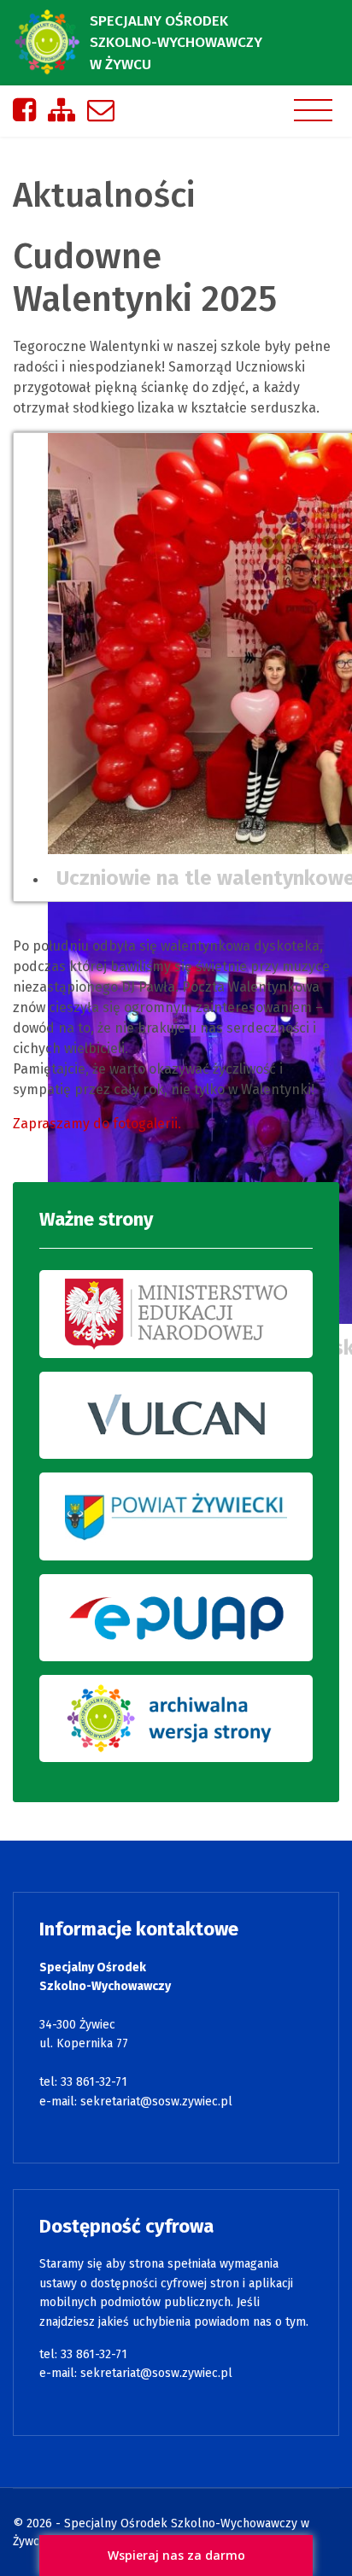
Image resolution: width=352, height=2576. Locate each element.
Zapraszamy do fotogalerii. (97, 1124)
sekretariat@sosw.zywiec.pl (156, 2102)
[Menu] (313, 110)
